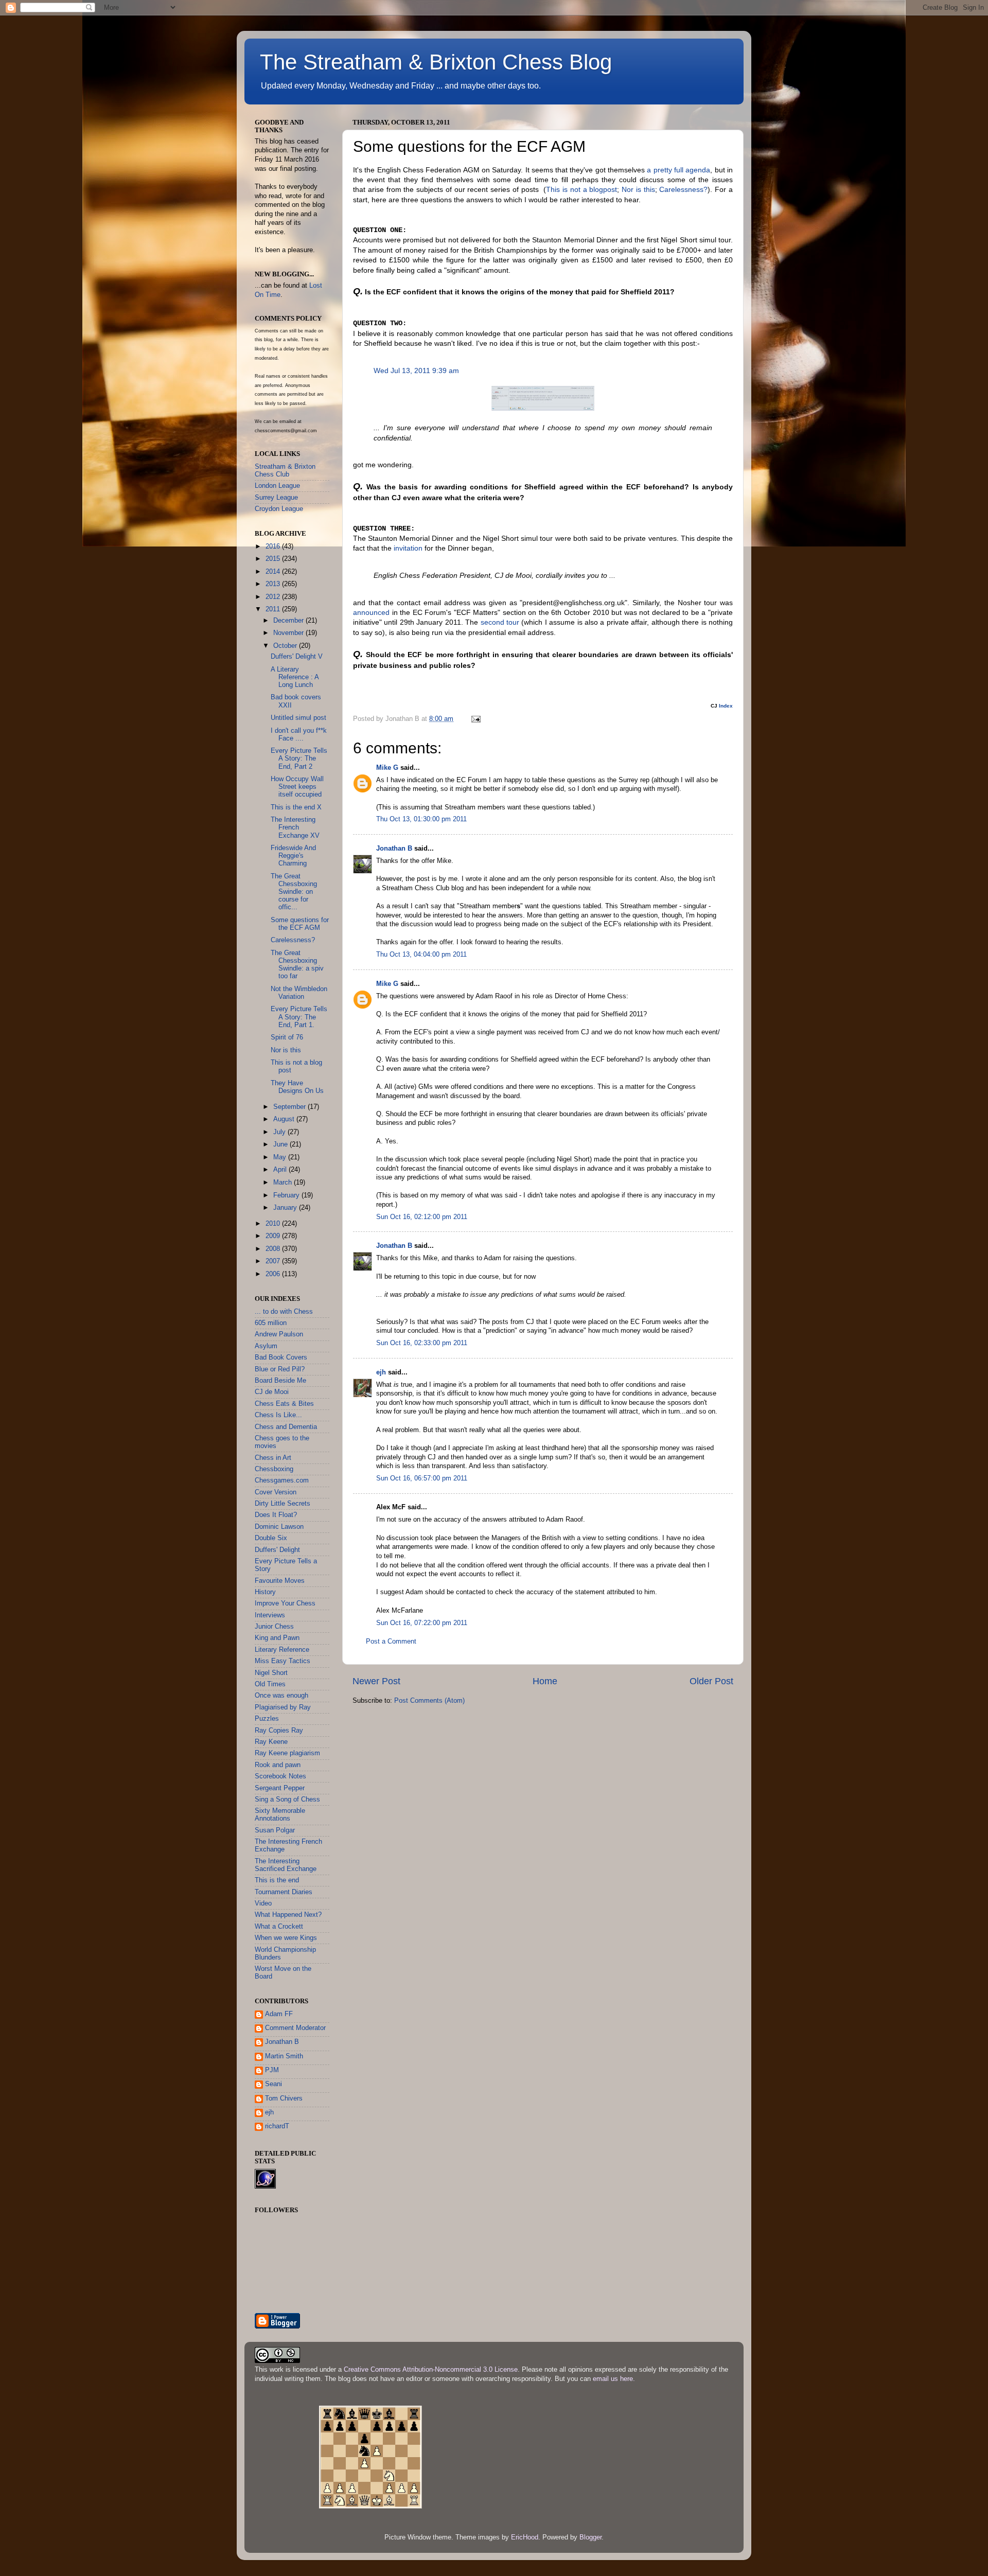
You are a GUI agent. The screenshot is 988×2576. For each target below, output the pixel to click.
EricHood (525, 2537)
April (281, 1170)
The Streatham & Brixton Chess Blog (436, 62)
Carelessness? (683, 189)
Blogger (590, 2537)
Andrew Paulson (279, 1334)
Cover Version (276, 1492)
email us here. (614, 2379)
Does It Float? (276, 1515)
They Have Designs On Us (297, 1087)
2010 (274, 1224)
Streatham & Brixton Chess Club (285, 471)
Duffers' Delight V (297, 657)
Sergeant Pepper (280, 1788)
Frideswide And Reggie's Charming (293, 856)
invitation (408, 548)
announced (371, 612)
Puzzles (267, 1719)
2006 (274, 1274)
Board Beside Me (280, 1381)
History (265, 1592)
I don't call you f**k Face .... (299, 735)
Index (726, 706)
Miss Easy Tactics (283, 1661)
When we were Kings (286, 1938)
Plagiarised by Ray (283, 1707)
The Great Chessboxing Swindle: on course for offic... (294, 892)
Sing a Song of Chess (287, 1799)
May (281, 1157)
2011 (274, 609)
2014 (274, 572)
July (280, 1132)
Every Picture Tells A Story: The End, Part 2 (299, 758)
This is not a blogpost (581, 189)
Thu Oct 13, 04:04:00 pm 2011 (421, 955)
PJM (272, 2070)
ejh (381, 1372)
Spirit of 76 (287, 1037)
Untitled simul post (298, 718)
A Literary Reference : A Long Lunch (295, 677)
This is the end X (296, 807)
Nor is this (638, 189)
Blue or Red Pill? (280, 1369)
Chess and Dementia (286, 1427)
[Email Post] (475, 719)
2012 (274, 597)
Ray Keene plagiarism (287, 1753)
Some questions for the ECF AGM (300, 924)
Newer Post (376, 1681)
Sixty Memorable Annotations (280, 1815)
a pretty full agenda (678, 170)
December (289, 621)
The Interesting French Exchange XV (295, 827)
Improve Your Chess (285, 1603)
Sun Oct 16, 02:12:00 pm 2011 (422, 1217)
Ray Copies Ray (279, 1731)
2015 (274, 559)
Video (263, 1903)
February (287, 1195)
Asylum (266, 1346)
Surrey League (276, 498)
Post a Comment (391, 1642)
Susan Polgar (275, 1830)
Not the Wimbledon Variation (299, 993)
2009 (274, 1236)
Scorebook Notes (280, 1776)
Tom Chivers (284, 2098)
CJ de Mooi (272, 1392)
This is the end (277, 1880)
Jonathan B (394, 849)
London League (277, 486)
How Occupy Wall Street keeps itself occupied (297, 787)
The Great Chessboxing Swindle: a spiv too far (297, 965)
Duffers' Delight (277, 1550)
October (286, 646)
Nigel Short (271, 1673)
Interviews (270, 1615)
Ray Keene (271, 1742)
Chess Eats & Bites (284, 1404)
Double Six (271, 1538)
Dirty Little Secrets (283, 1504)
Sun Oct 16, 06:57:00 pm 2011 (422, 1478)
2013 (274, 584)
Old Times (270, 1684)
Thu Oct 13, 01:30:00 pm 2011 (421, 819)
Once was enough (281, 1696)
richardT (277, 2126)
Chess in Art (273, 1458)
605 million (271, 1323)
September (290, 1107)
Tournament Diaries (284, 1892)
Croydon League (279, 509)
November (289, 633)
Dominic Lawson (279, 1527)
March (284, 1183)
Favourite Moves (280, 1581)
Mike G (387, 768)
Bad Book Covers (281, 1357)
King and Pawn (277, 1638)
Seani (274, 2084)
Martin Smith (284, 2056)
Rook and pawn (278, 1765)
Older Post (711, 1681)
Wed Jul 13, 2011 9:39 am (416, 370)
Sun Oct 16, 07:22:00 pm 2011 (422, 1623)
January (286, 1208)
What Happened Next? (288, 1915)
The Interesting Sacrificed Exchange (286, 1865)
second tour (500, 622)
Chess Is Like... (278, 1415)
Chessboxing (274, 1469)
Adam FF (279, 2014)
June (281, 1144)
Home (545, 1681)
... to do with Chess (284, 1312)
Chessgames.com (282, 1480)
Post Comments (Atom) (429, 1701)
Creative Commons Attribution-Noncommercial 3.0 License (431, 2370)
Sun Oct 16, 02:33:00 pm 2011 (422, 1343)
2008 (274, 1249)
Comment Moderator (295, 2028)
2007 (274, 1261)
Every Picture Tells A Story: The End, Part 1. (299, 1017)
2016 (274, 546)
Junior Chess (274, 1627)
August (285, 1119)
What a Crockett (279, 1927)
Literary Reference (282, 1650)
